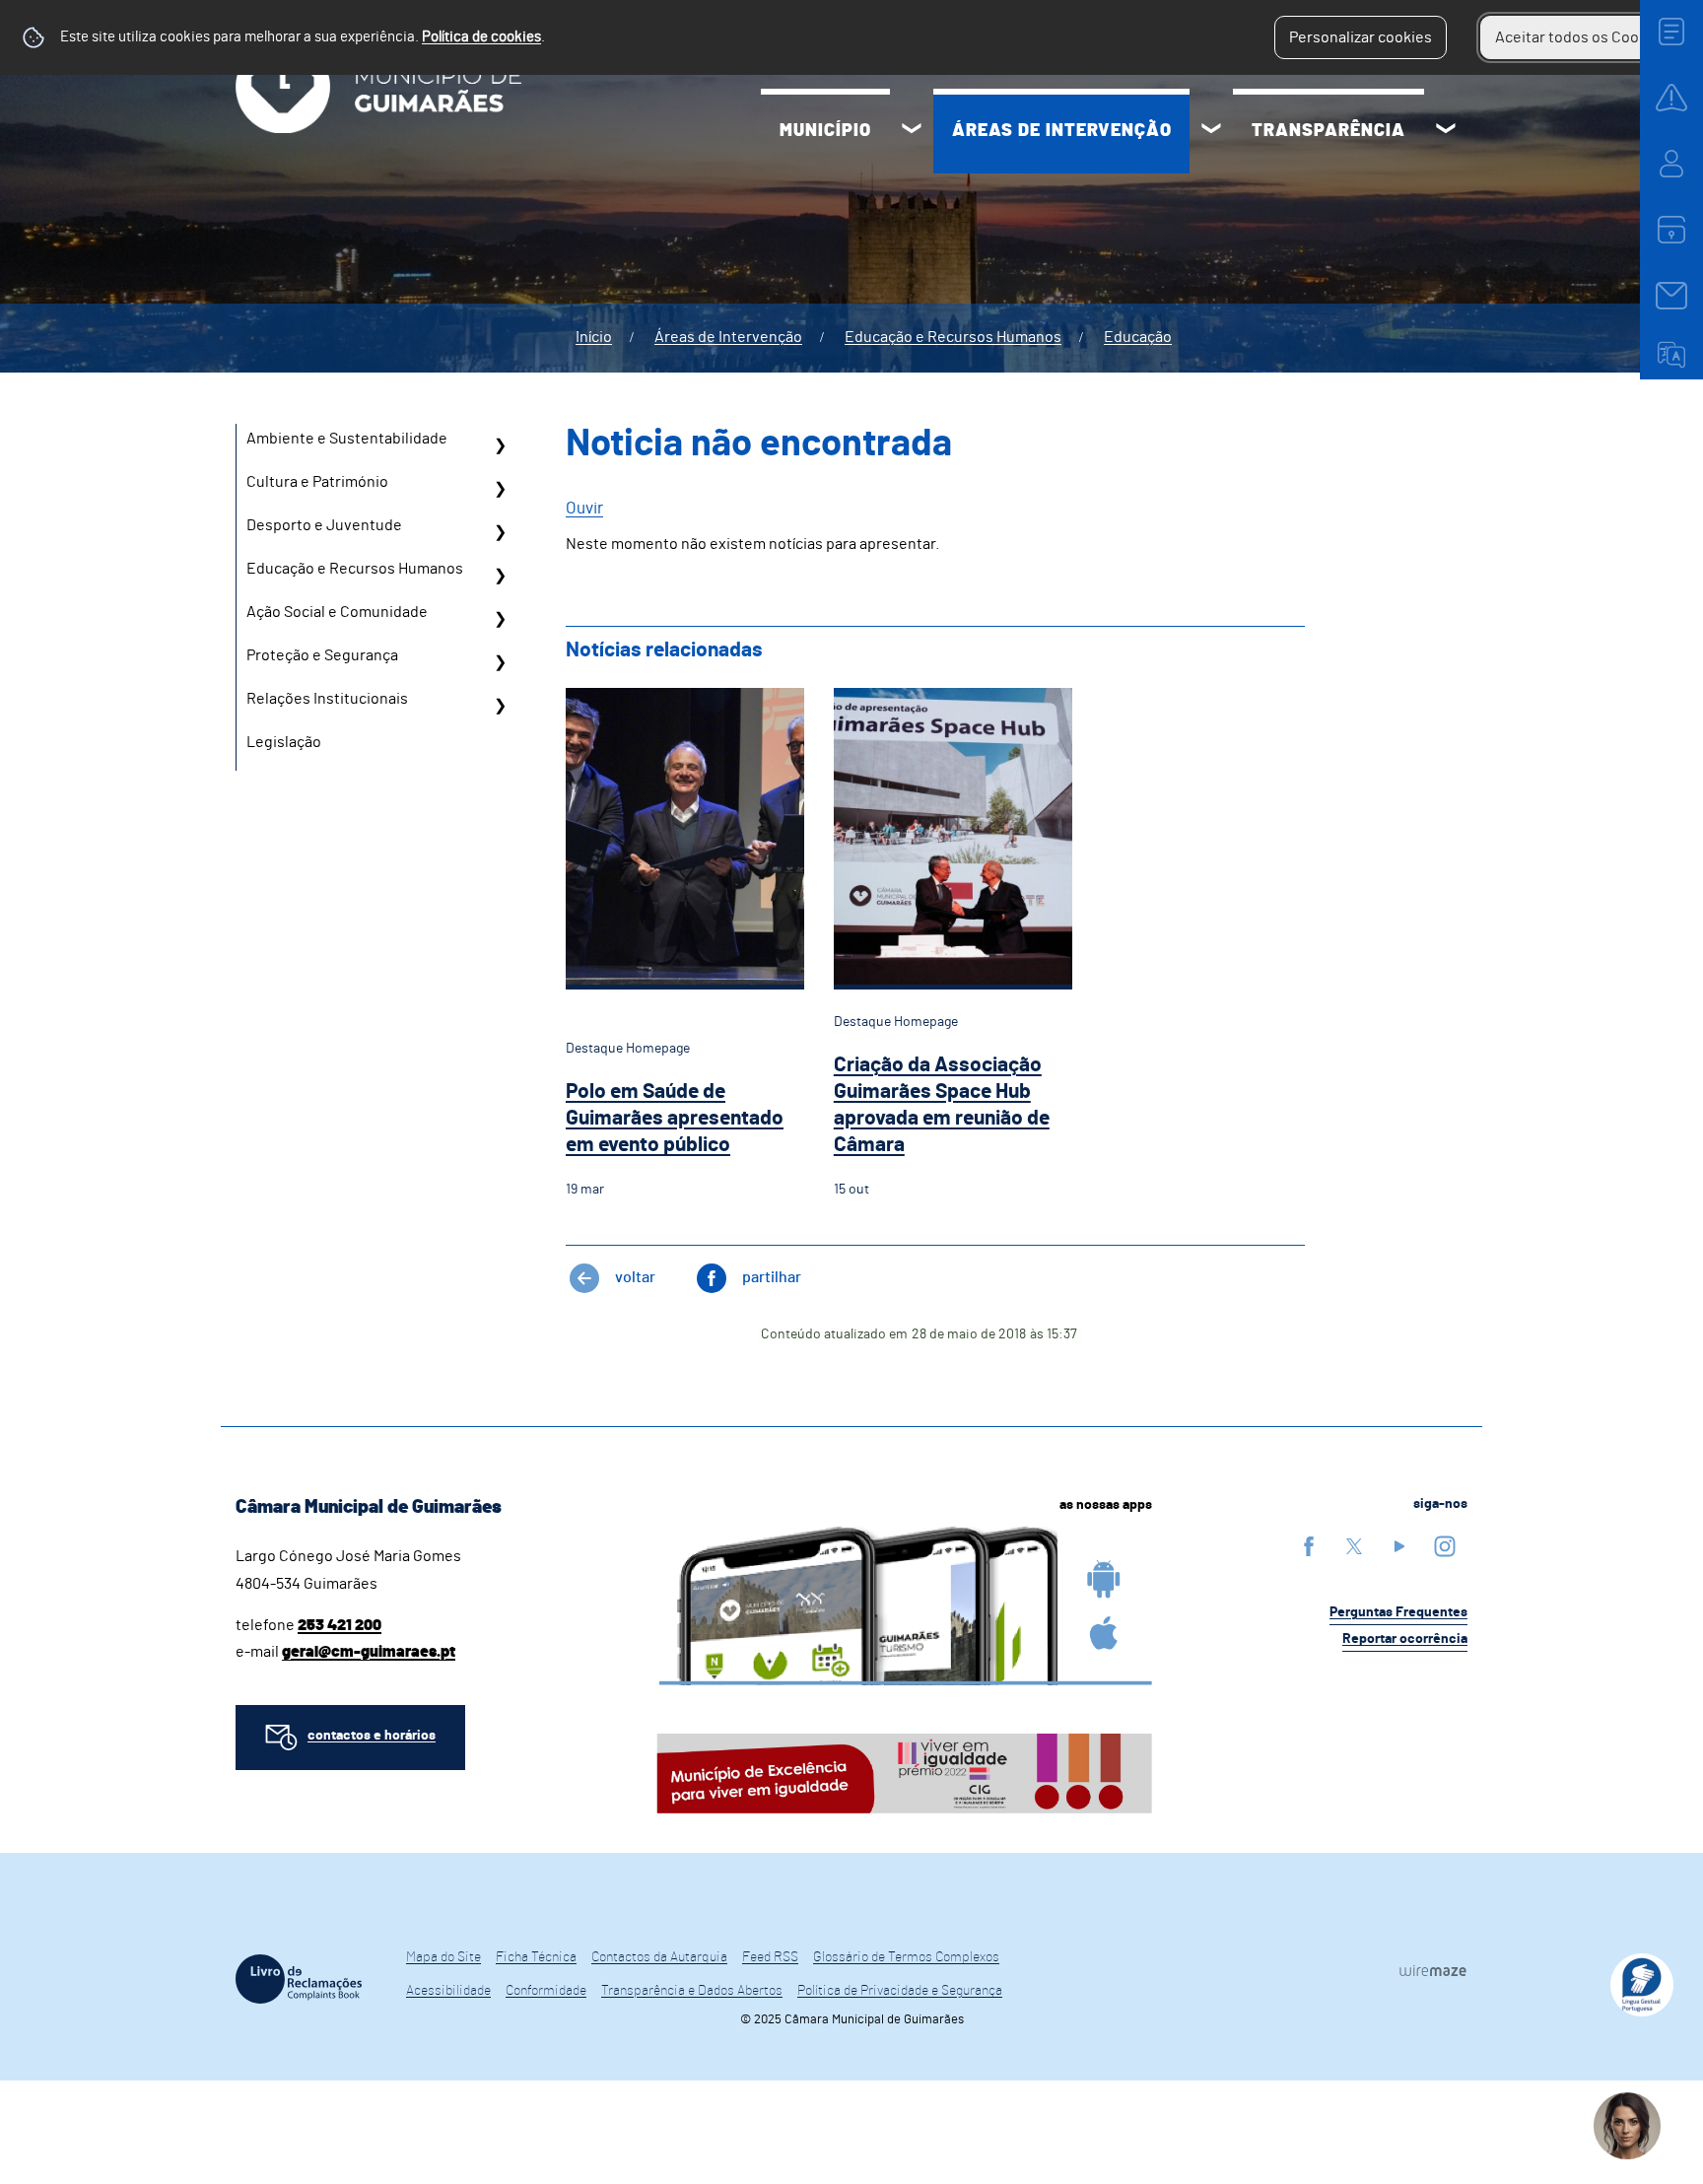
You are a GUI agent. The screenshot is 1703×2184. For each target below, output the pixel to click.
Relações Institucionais (327, 699)
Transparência (1328, 131)
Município (825, 131)
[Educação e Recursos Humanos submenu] (500, 576)
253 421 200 (340, 1625)
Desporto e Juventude (324, 525)
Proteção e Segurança (322, 655)
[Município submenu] (912, 131)
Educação (1138, 337)
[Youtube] (1399, 1546)
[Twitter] (1354, 1546)
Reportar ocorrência (1405, 1639)
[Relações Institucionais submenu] (500, 706)
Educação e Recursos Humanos (953, 337)
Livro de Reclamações (299, 1979)
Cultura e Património (317, 482)
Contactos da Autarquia (659, 1957)
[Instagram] (1445, 1546)
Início (594, 337)
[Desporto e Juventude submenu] (500, 532)
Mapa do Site (443, 1957)
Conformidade (546, 1991)
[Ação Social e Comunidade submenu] (500, 619)
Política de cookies (481, 37)
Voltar (635, 1277)
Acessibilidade (448, 1991)
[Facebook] (1309, 1546)
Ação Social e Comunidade (337, 612)
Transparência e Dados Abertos (692, 1991)
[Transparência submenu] (1446, 131)
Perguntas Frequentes (1398, 1612)
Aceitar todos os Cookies (1581, 37)
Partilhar (772, 1277)
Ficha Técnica (536, 1957)
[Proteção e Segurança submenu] (500, 662)
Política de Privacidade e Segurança (900, 1991)
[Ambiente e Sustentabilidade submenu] (500, 445)
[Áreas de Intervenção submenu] (1211, 131)
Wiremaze (1433, 1970)
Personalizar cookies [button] (1361, 37)
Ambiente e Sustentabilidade (347, 439)
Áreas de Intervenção (1062, 131)
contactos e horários (372, 1736)
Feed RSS (770, 1957)
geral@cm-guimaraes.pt (369, 1652)
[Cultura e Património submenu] (500, 489)
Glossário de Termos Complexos (906, 1957)
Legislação (284, 742)
